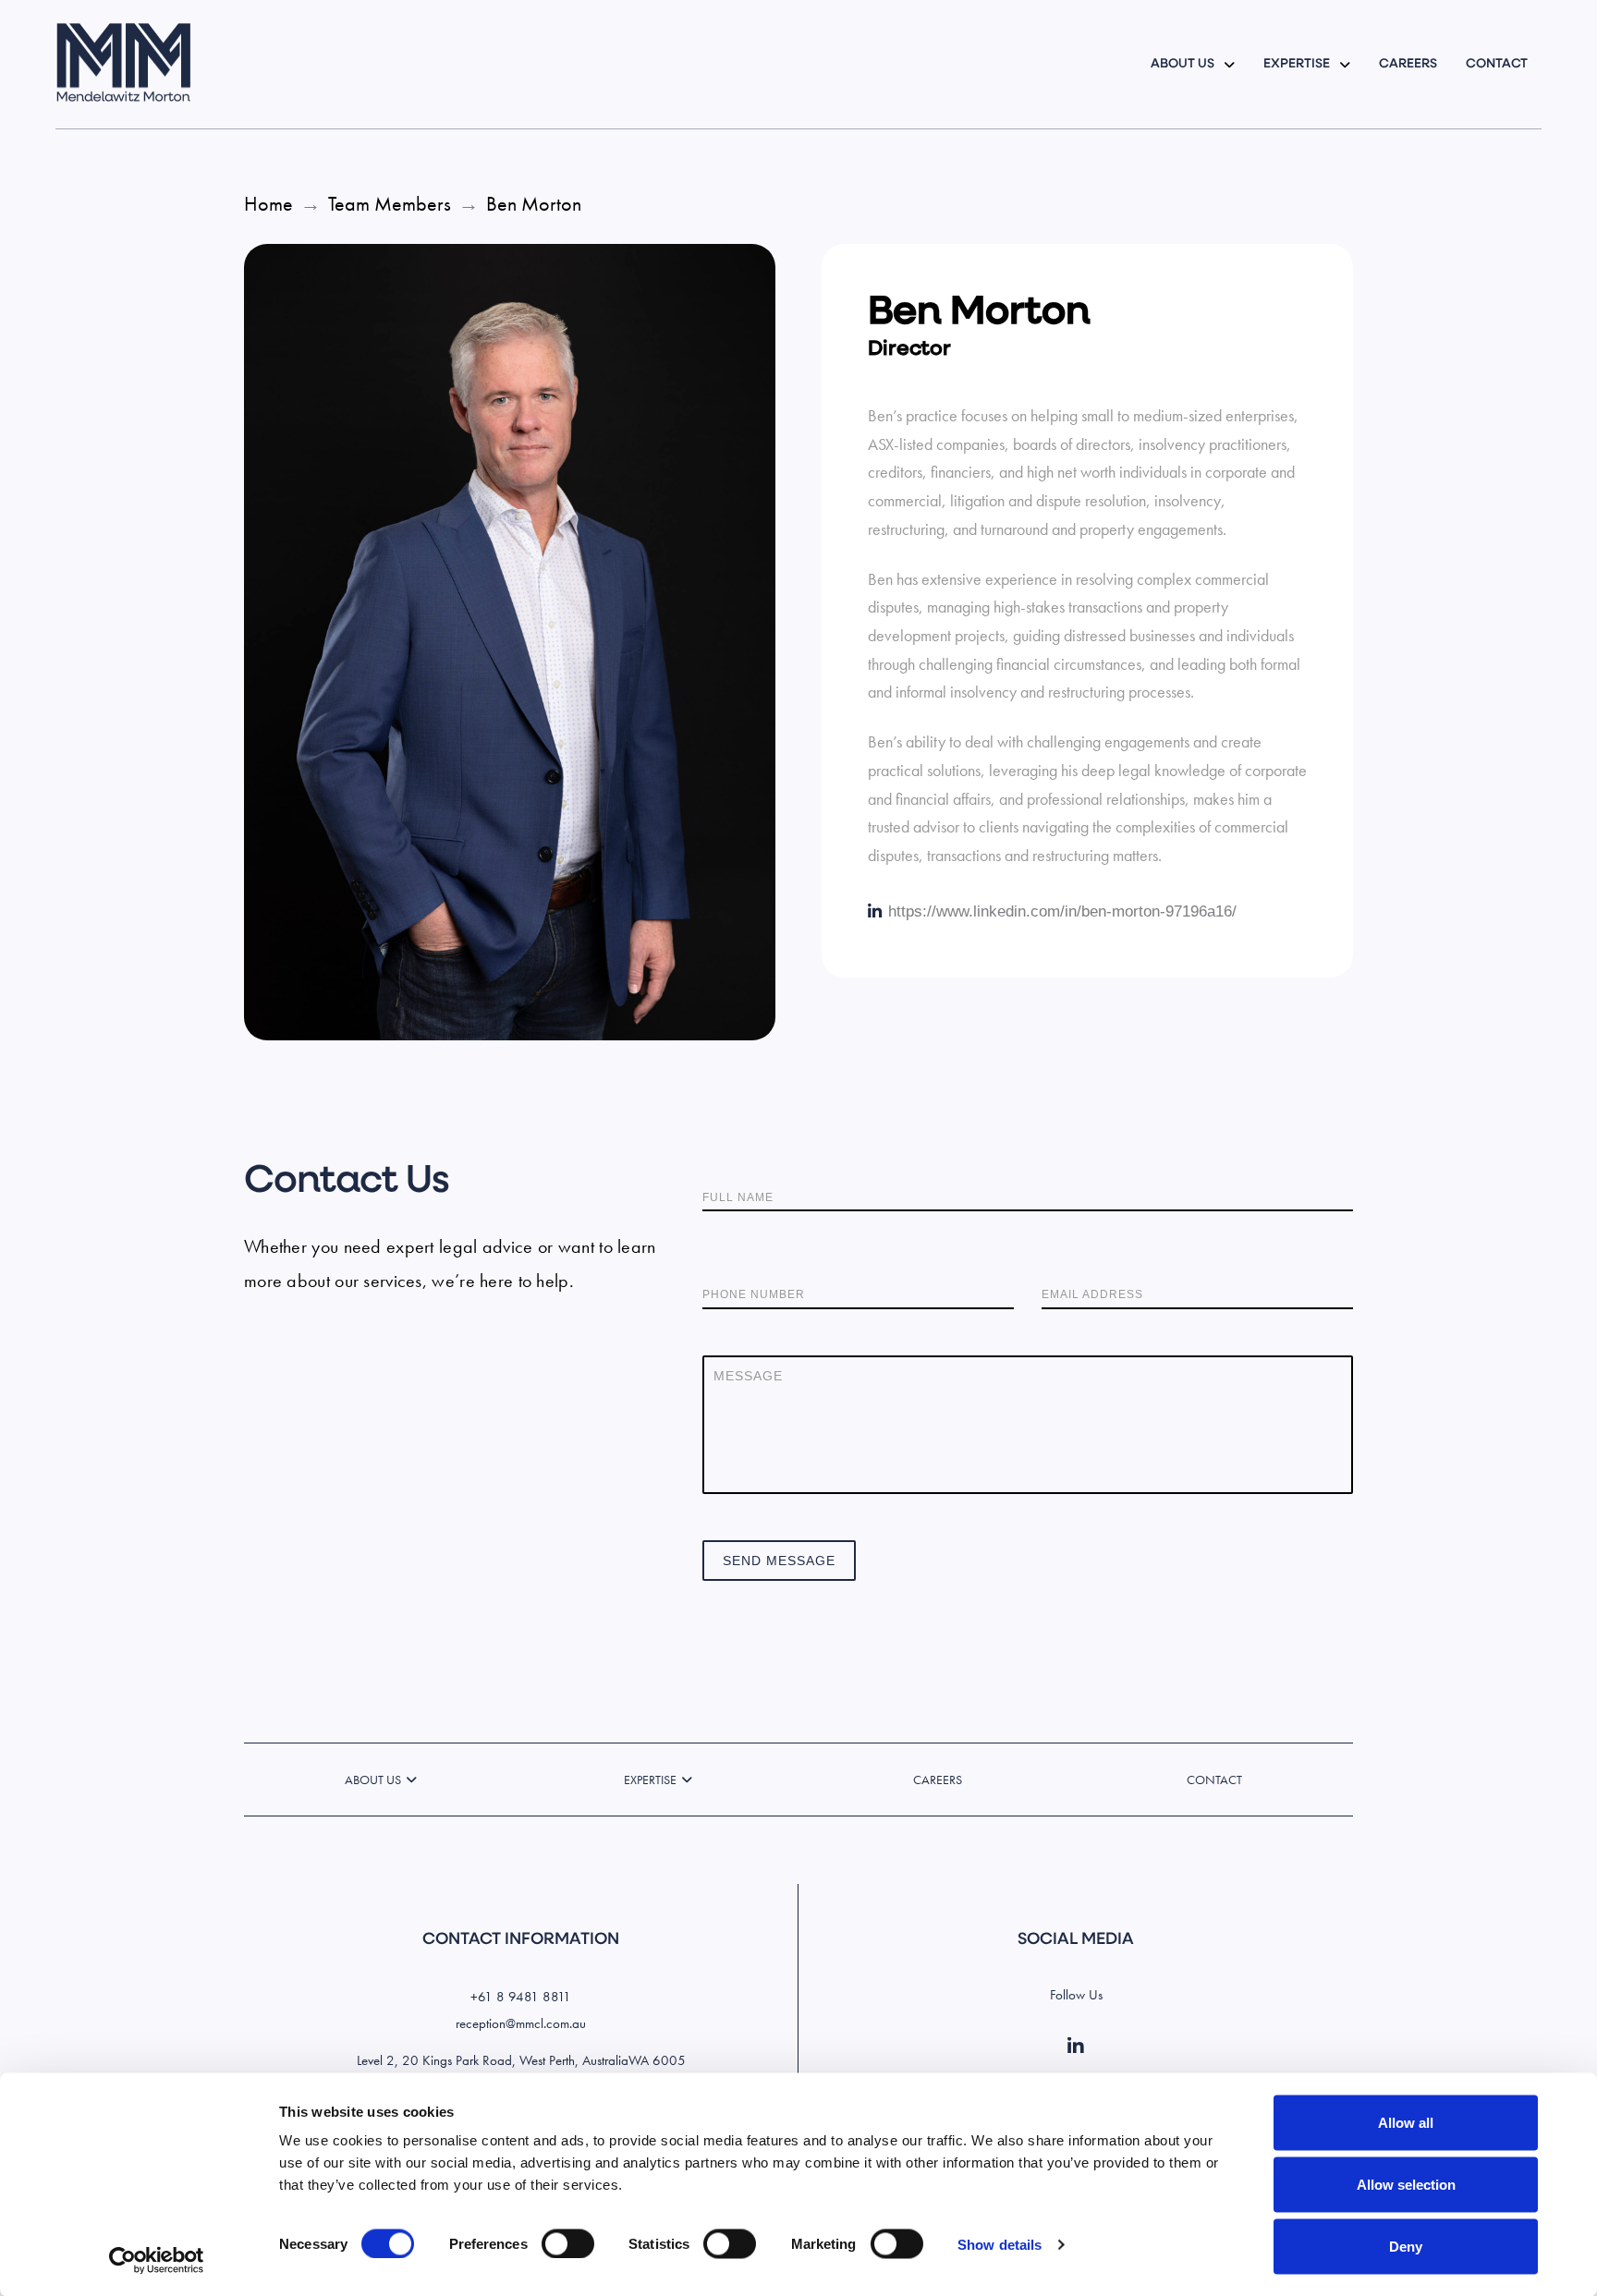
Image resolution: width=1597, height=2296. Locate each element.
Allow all (1406, 2123)
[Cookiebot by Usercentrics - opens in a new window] (157, 2260)
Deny (1406, 2247)
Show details (1000, 2244)
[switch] (568, 2243)
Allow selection (1406, 2185)
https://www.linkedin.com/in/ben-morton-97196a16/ (1062, 911)
